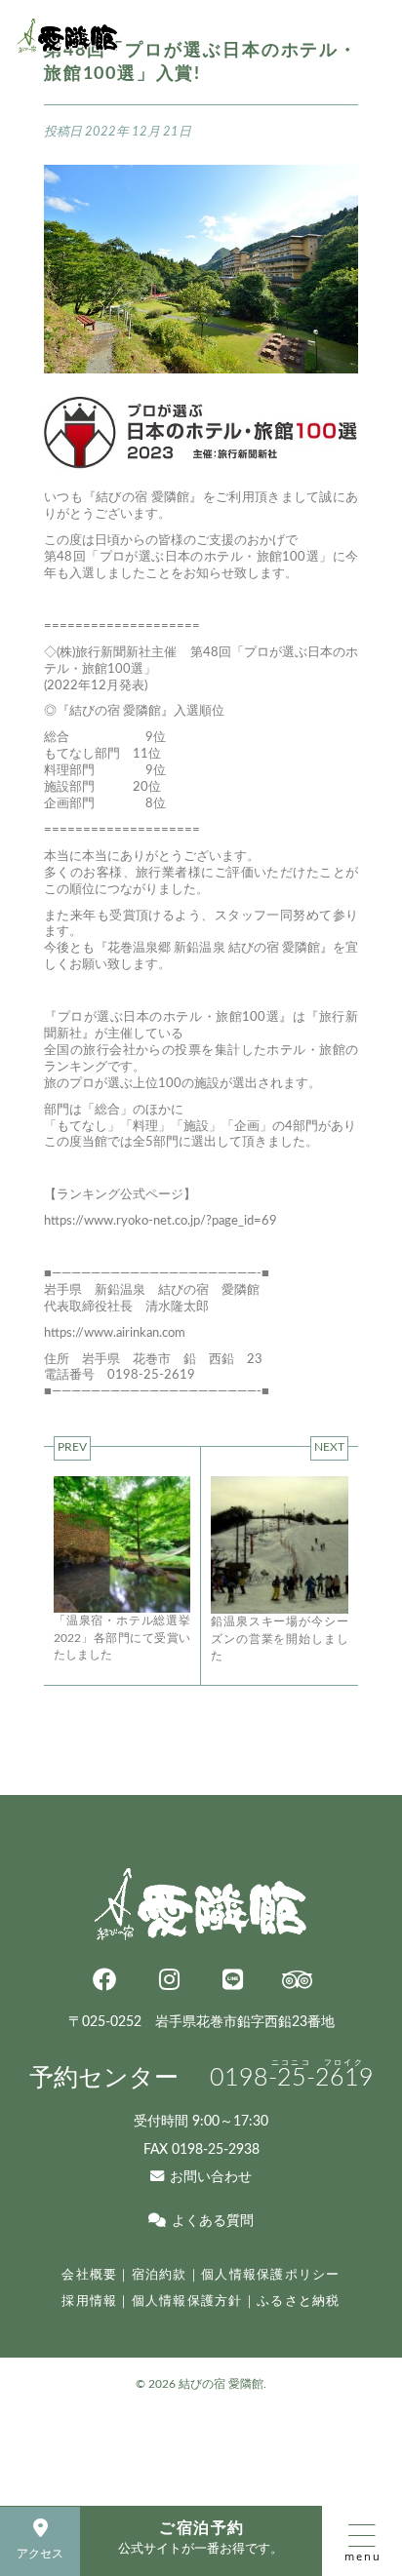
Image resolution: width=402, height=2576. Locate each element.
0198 (292, 2078)
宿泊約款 (160, 2275)
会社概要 (89, 2275)
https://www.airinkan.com (115, 1333)
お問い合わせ (210, 2177)
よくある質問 (212, 2221)
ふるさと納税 (299, 2301)
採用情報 (89, 2301)
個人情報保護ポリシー (271, 2275)
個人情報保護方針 (187, 2301)
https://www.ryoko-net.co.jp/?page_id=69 (161, 1221)
